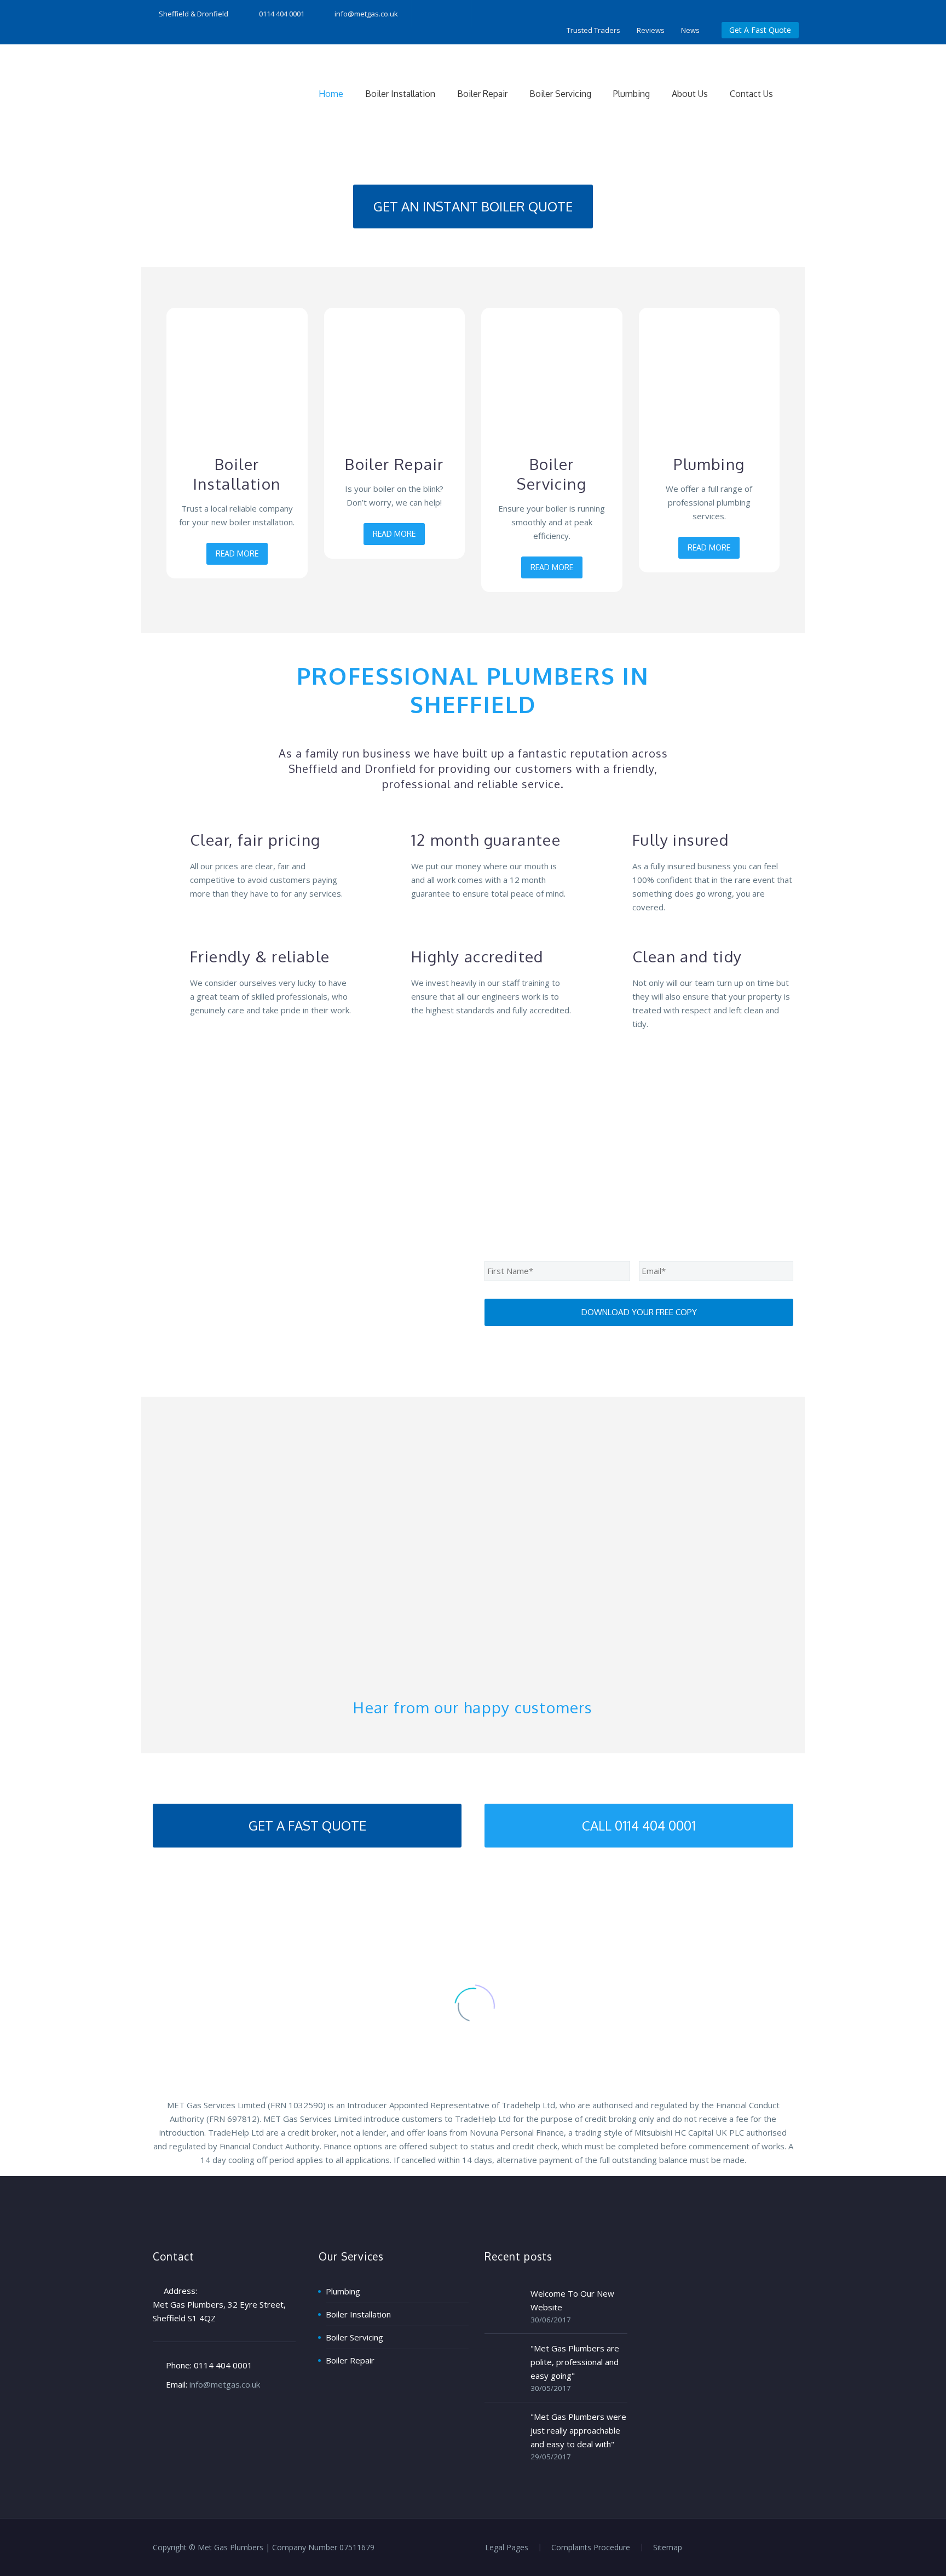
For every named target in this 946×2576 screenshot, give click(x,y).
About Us (690, 94)
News (690, 30)
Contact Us (751, 94)
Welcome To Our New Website (572, 2300)
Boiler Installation (400, 94)
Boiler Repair (482, 94)
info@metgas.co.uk (366, 14)
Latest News (473, 1911)
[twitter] (434, 14)
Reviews (651, 30)
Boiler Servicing (560, 94)
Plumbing (631, 94)
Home (331, 94)
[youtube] (450, 14)
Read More (237, 553)
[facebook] (417, 14)
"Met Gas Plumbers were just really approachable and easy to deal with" (578, 2430)
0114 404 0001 (223, 2365)
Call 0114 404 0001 (639, 1825)
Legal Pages (507, 2548)
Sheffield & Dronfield (194, 14)
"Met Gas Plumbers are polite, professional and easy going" (575, 2362)
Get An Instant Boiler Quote (473, 206)
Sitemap (668, 2548)
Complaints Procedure (591, 2548)
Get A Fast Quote (760, 30)
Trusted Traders (593, 30)
